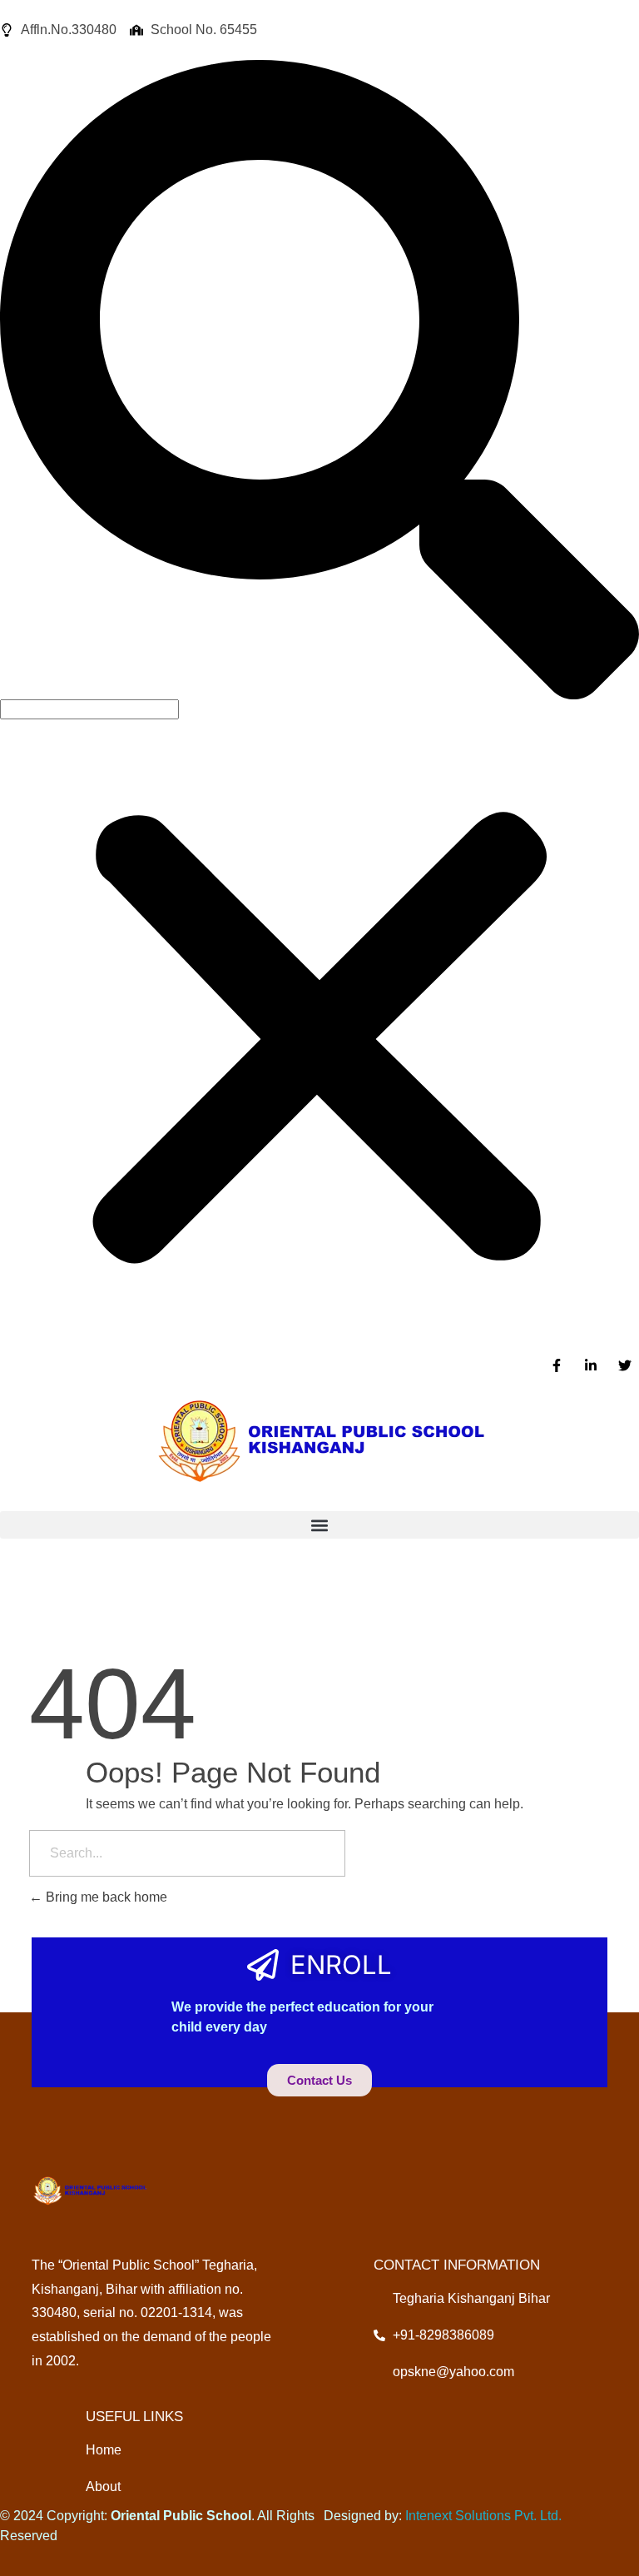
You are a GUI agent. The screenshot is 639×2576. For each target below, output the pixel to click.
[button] (319, 380)
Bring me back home (105, 1897)
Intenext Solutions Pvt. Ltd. (483, 2516)
